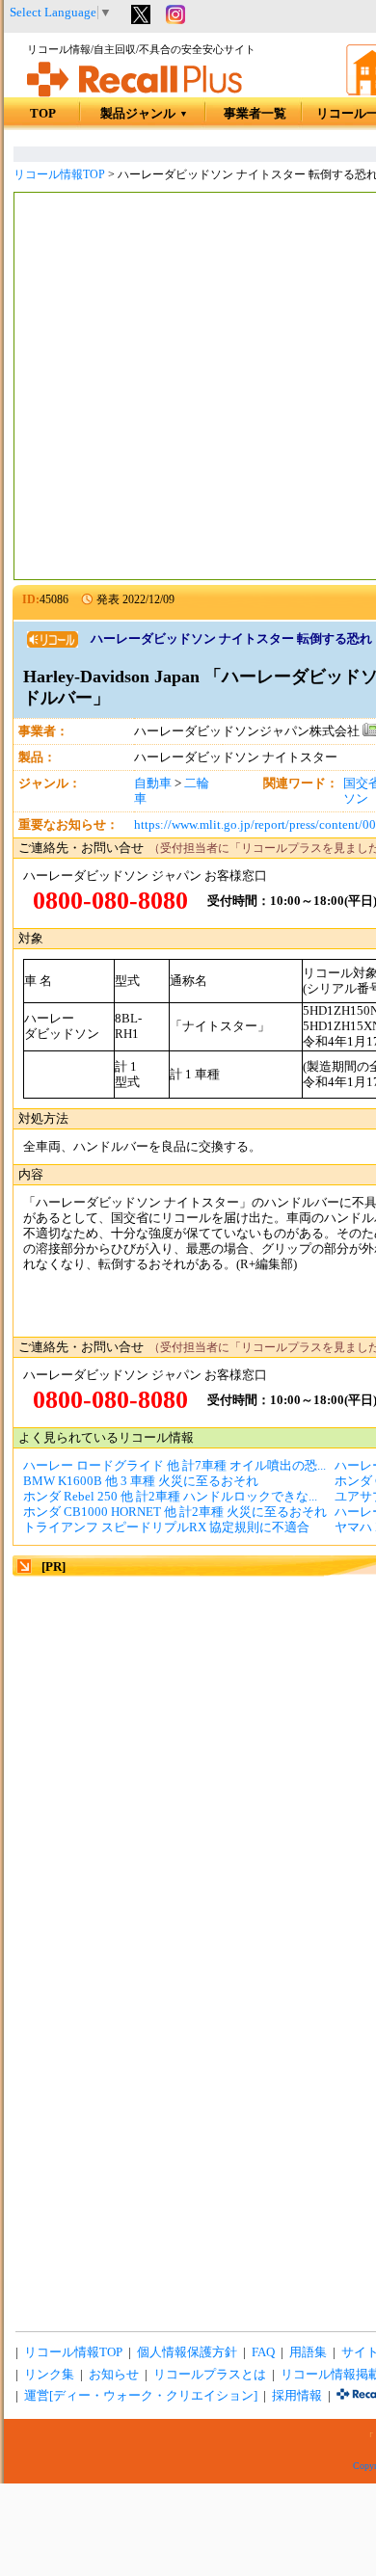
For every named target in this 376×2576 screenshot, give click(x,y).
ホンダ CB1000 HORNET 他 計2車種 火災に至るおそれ (175, 1512)
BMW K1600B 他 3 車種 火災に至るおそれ (141, 1481)
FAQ (263, 2352)
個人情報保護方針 (187, 2352)
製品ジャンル (144, 114)
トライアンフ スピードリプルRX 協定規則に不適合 (166, 1527)
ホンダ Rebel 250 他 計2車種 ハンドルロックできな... (170, 1497)
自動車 (153, 783)
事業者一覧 (255, 114)
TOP (43, 114)
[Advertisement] (188, 388)
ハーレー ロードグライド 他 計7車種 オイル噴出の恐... (175, 1466)
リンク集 (49, 2375)
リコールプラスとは (210, 2375)
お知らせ (114, 2375)
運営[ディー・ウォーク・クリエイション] (141, 2396)
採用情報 (297, 2396)
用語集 (308, 2352)
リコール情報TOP (59, 174)
